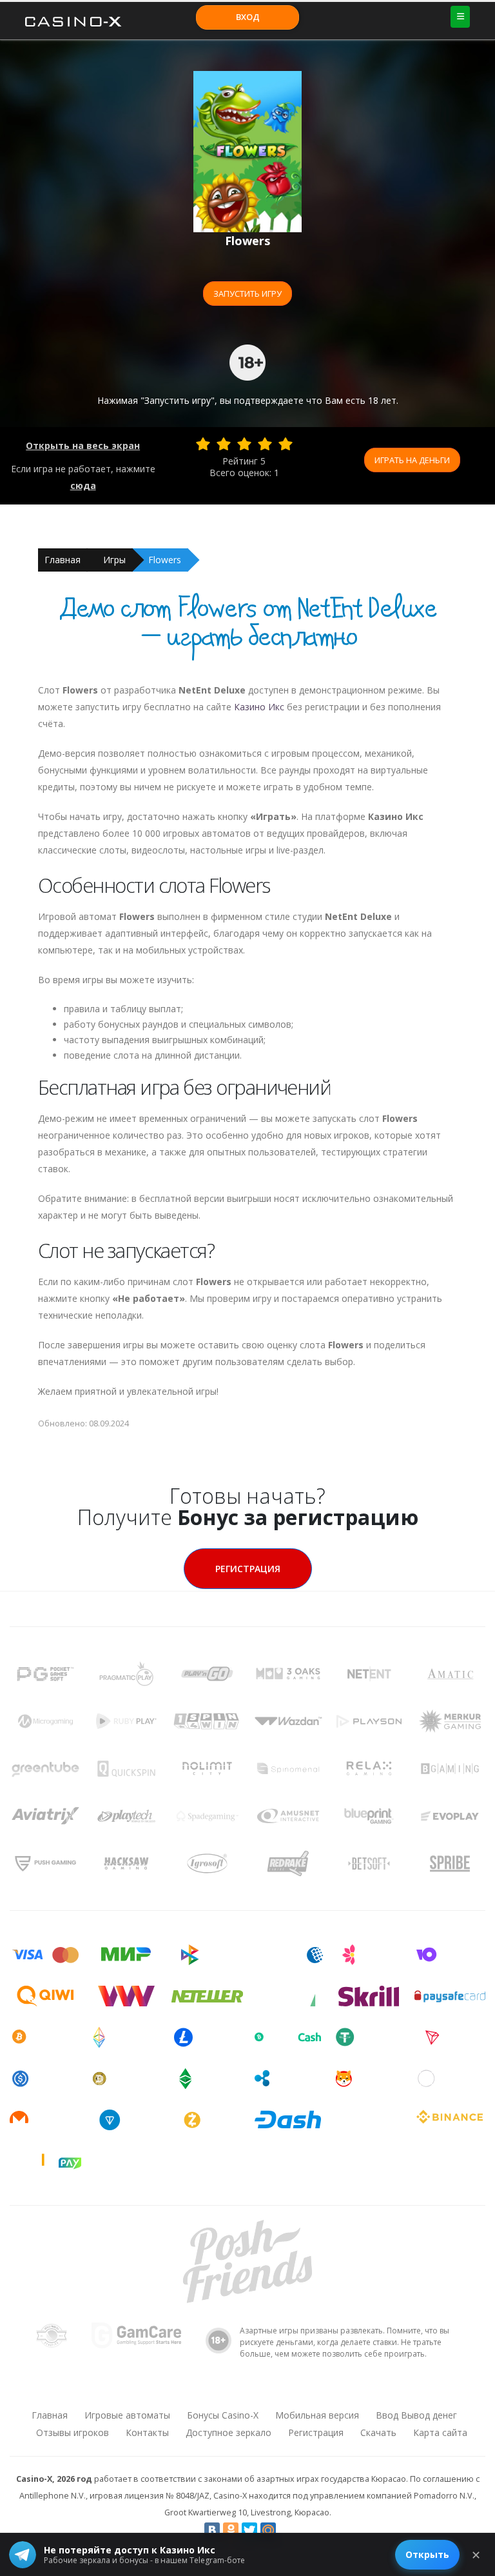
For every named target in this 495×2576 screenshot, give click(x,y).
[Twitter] (249, 2530)
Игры (114, 560)
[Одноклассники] (231, 2530)
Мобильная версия (317, 2415)
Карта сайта (440, 2432)
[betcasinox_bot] (314, 2391)
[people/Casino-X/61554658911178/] (247, 2391)
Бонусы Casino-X (223, 2415)
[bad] (203, 444)
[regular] (244, 444)
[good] (265, 444)
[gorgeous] (286, 444)
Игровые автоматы (127, 2415)
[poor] (224, 444)
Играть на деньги (412, 460)
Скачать (378, 2432)
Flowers (165, 560)
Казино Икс (259, 707)
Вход (248, 17)
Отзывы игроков (73, 2432)
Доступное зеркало (228, 2432)
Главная (63, 560)
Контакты (147, 2432)
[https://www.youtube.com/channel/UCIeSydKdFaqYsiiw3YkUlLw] (180, 2391)
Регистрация (248, 1569)
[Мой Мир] (268, 2530)
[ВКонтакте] (212, 2530)
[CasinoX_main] (280, 2391)
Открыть (427, 2554)
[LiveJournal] (287, 2530)
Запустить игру (247, 294)
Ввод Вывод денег (416, 2415)
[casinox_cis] (213, 2391)
